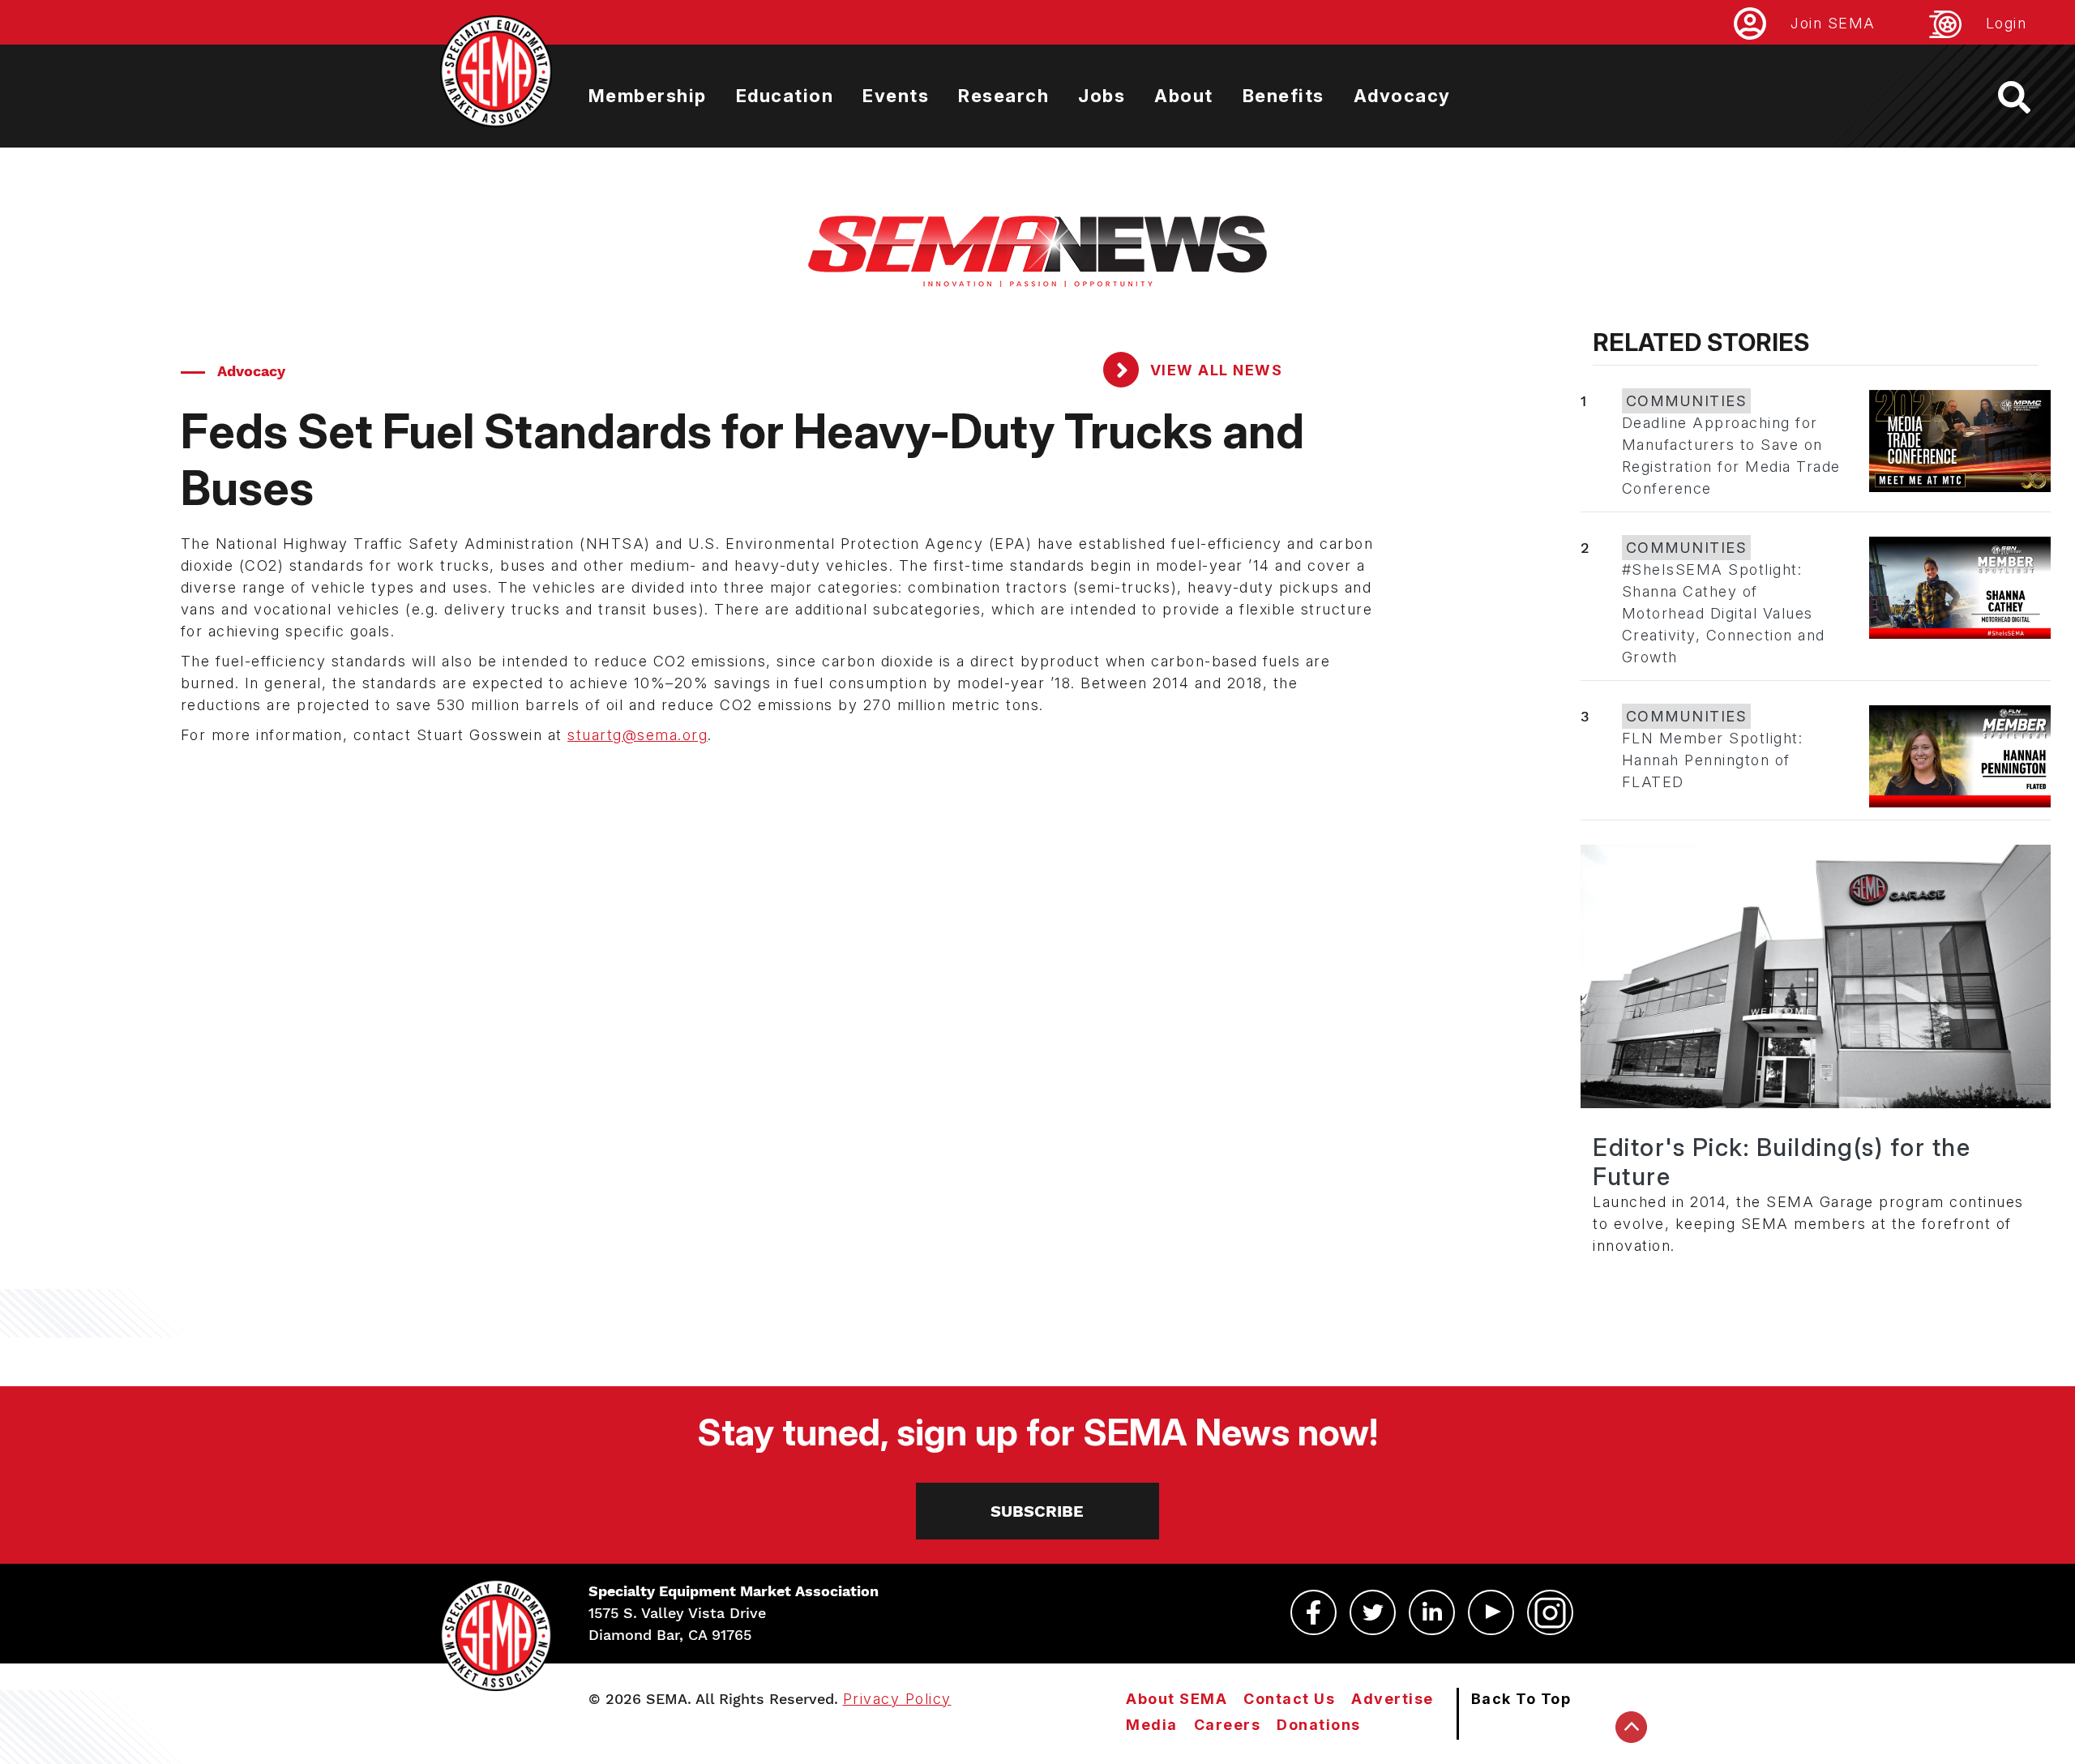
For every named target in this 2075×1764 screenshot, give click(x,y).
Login (2007, 23)
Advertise (1393, 1699)
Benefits (1284, 96)
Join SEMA (1833, 23)
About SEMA (1177, 1699)
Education (785, 96)
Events (896, 96)
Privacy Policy (897, 1699)
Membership (648, 96)
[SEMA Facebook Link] (1313, 1612)
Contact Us (1289, 1699)
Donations (1319, 1725)
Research (1003, 96)
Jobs (1102, 96)
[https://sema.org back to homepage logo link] (2028, 97)
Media (1152, 1725)
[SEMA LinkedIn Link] (1432, 1612)
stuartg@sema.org (637, 735)
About (1184, 96)
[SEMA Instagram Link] (1550, 1612)
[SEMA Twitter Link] (1373, 1612)
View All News (1214, 370)
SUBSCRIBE (1037, 1511)
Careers (1228, 1725)
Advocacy (1402, 96)
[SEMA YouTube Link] (1491, 1612)
